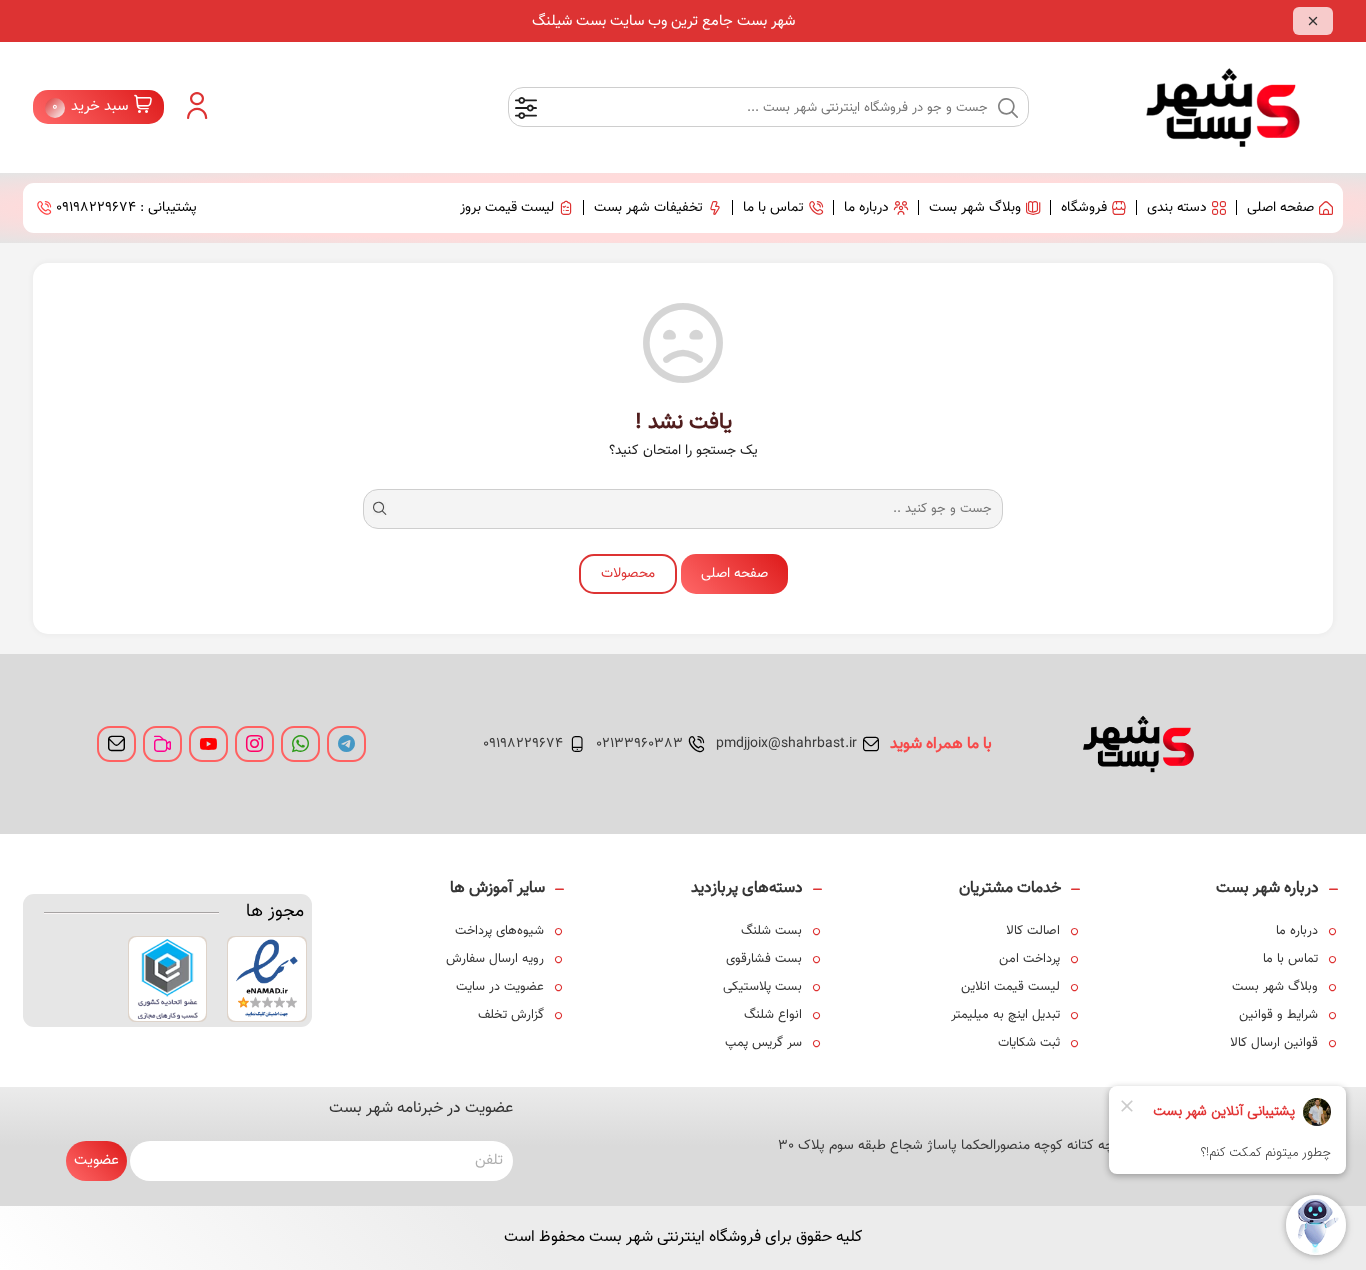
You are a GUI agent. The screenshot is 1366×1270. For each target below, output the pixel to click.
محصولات (628, 574)
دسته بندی (1177, 208)
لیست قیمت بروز (507, 208)
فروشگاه (1084, 208)
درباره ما (866, 208)
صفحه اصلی (1280, 208)
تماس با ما (773, 208)
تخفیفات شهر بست (648, 208)
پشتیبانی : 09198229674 (126, 208)
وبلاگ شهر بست (975, 208)
